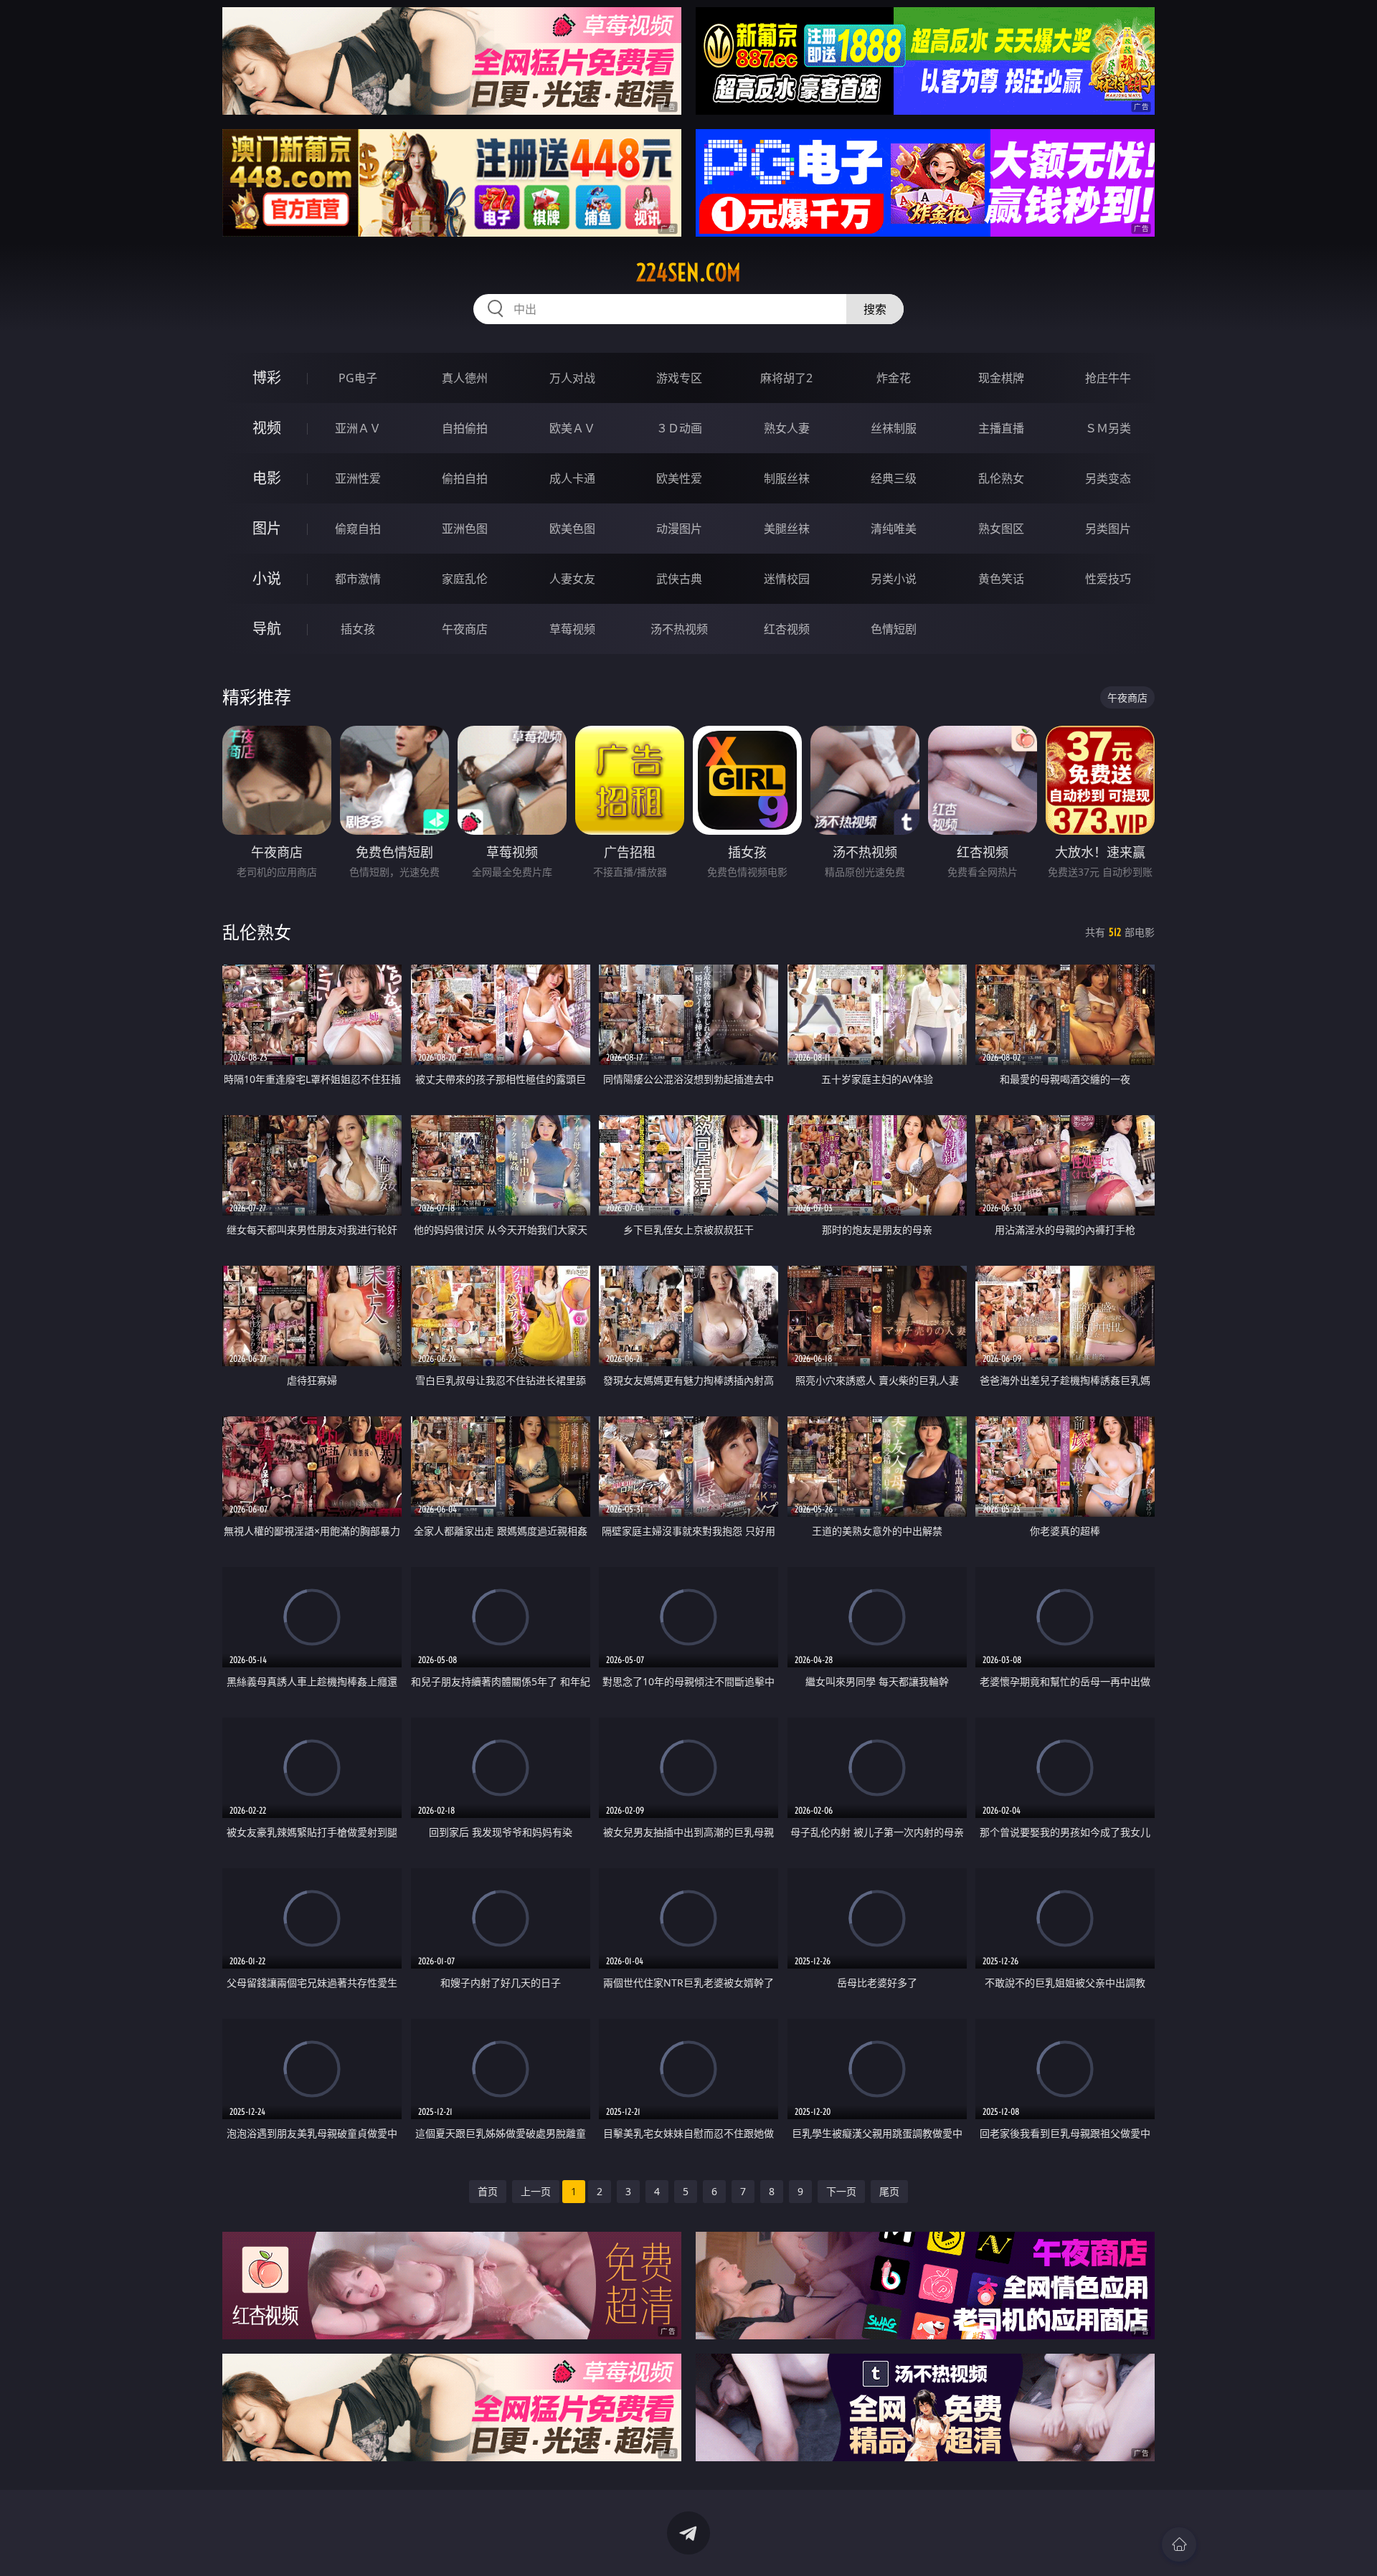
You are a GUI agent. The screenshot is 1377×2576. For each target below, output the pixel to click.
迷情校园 (787, 579)
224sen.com (688, 273)
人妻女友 (572, 579)
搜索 (875, 309)
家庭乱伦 (465, 579)
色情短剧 (894, 629)
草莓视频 (572, 629)
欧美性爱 (679, 478)
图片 (267, 528)
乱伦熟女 (1001, 478)
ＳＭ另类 (1108, 428)
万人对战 (572, 378)
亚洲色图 (465, 529)
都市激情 (358, 579)
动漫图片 (679, 529)
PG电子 (358, 378)
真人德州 (465, 378)
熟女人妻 (787, 428)
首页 (488, 2191)
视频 (267, 428)
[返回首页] (1179, 2544)
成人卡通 (572, 478)
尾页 (889, 2191)
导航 (267, 629)
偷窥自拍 (358, 529)
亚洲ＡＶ (358, 428)
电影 (267, 478)
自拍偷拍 (465, 428)
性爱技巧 (1108, 579)
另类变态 (1108, 478)
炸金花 (894, 378)
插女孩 (358, 629)
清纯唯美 (894, 529)
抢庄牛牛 (1108, 378)
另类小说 (894, 579)
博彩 (267, 378)
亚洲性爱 (358, 478)
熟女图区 (1001, 529)
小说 (267, 578)
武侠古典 (679, 579)
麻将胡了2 (786, 378)
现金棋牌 (1001, 378)
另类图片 (1108, 529)
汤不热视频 (679, 629)
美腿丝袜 (787, 529)
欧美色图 (572, 529)
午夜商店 (465, 629)
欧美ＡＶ (572, 428)
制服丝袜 (787, 478)
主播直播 (1001, 428)
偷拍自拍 (465, 478)
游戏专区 (679, 378)
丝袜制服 (894, 428)
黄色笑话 (1001, 579)
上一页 (536, 2191)
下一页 (841, 2191)
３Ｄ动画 (679, 428)
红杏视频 (787, 629)
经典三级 (894, 478)
